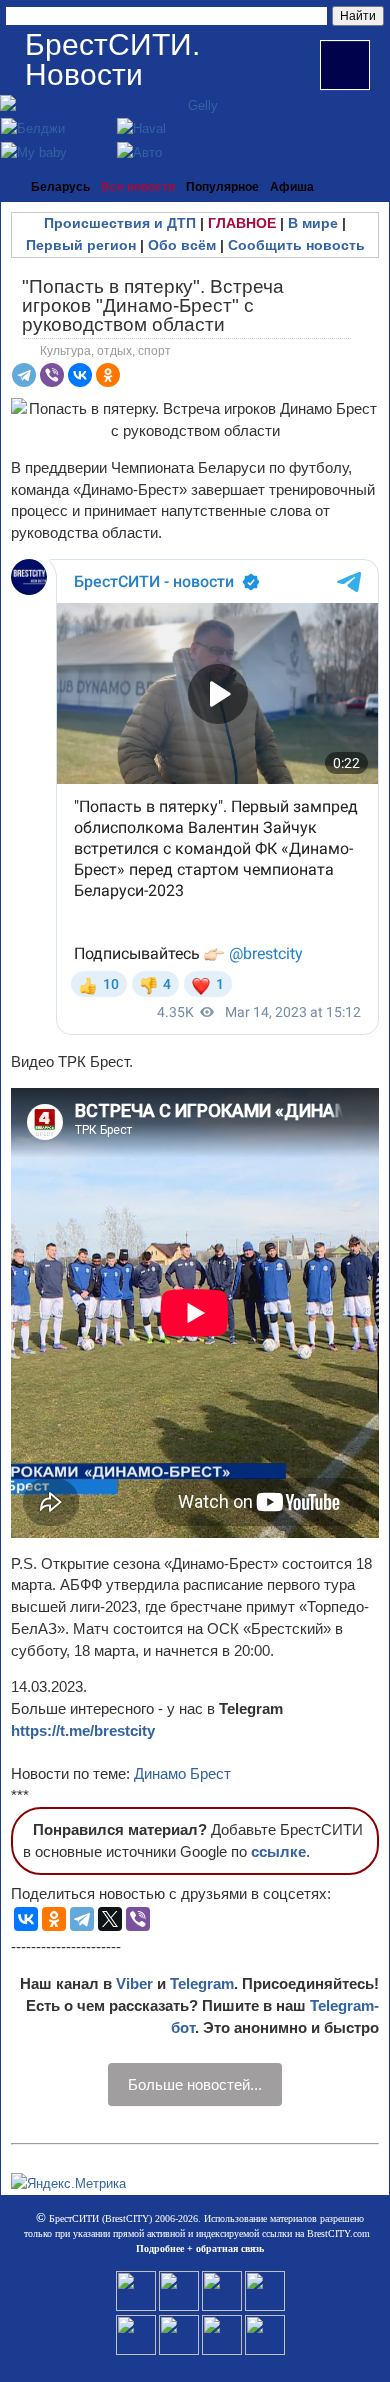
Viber (134, 1983)
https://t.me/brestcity (83, 1730)
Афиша (292, 187)
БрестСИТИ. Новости (112, 59)
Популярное (222, 187)
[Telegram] (24, 375)
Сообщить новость (296, 245)
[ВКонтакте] (80, 375)
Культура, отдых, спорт (105, 351)
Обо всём (182, 245)
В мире (313, 223)
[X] (110, 1919)
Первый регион (81, 245)
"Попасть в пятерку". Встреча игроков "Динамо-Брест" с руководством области (153, 305)
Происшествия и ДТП (120, 223)
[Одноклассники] (108, 375)
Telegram (202, 1983)
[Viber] (52, 375)
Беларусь (60, 187)
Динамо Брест (182, 1773)
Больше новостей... (195, 2084)
